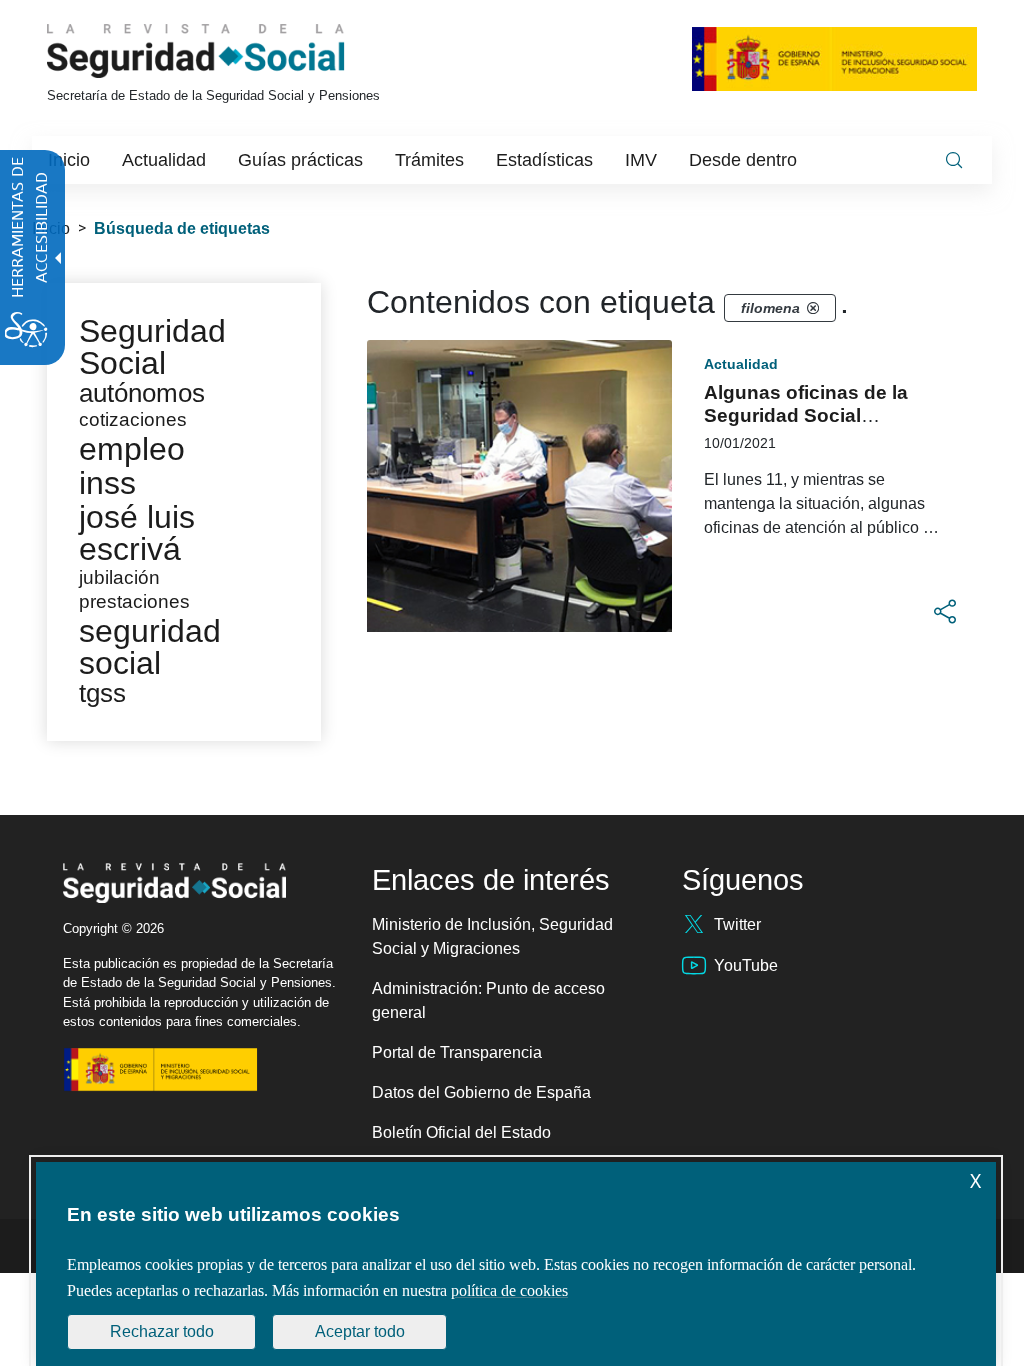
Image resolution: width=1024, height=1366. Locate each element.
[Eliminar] (813, 308)
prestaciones (134, 601)
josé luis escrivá (137, 533)
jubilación (119, 577)
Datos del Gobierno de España (481, 1092)
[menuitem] (69, 160)
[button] (945, 612)
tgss (102, 693)
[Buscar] (954, 160)
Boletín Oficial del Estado (461, 1132)
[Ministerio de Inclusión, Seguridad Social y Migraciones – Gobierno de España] (834, 58)
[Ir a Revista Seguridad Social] (233, 51)
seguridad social (150, 647)
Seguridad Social (152, 347)
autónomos (142, 393)
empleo (132, 449)
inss (107, 483)
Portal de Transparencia (457, 1052)
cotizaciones (133, 419)
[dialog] (516, 1264)
